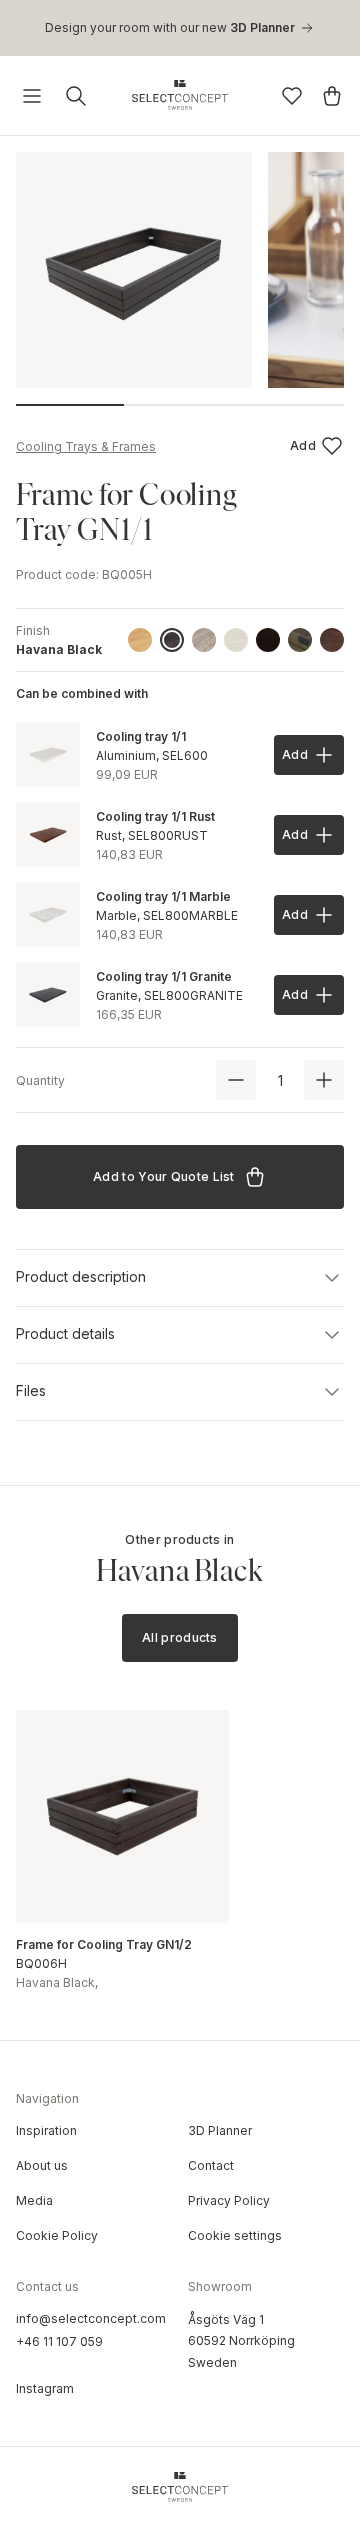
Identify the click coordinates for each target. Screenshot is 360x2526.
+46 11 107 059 (59, 2341)
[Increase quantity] (324, 1080)
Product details (65, 1333)
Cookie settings (235, 2235)
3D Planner (220, 2130)
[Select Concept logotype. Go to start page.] (180, 95)
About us (42, 2165)
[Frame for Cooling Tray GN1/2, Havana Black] (122, 1816)
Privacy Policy (229, 2200)
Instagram (45, 2388)
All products (180, 1637)
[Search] (76, 96)
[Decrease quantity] (236, 1080)
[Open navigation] (32, 96)
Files (31, 1390)
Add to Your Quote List (164, 1176)
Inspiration (46, 2130)
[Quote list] (332, 96)
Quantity (40, 1080)
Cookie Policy (57, 2235)
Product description (81, 1276)
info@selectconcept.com (91, 2318)
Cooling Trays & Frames (86, 446)
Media (34, 2200)
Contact (211, 2165)
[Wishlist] (292, 96)
